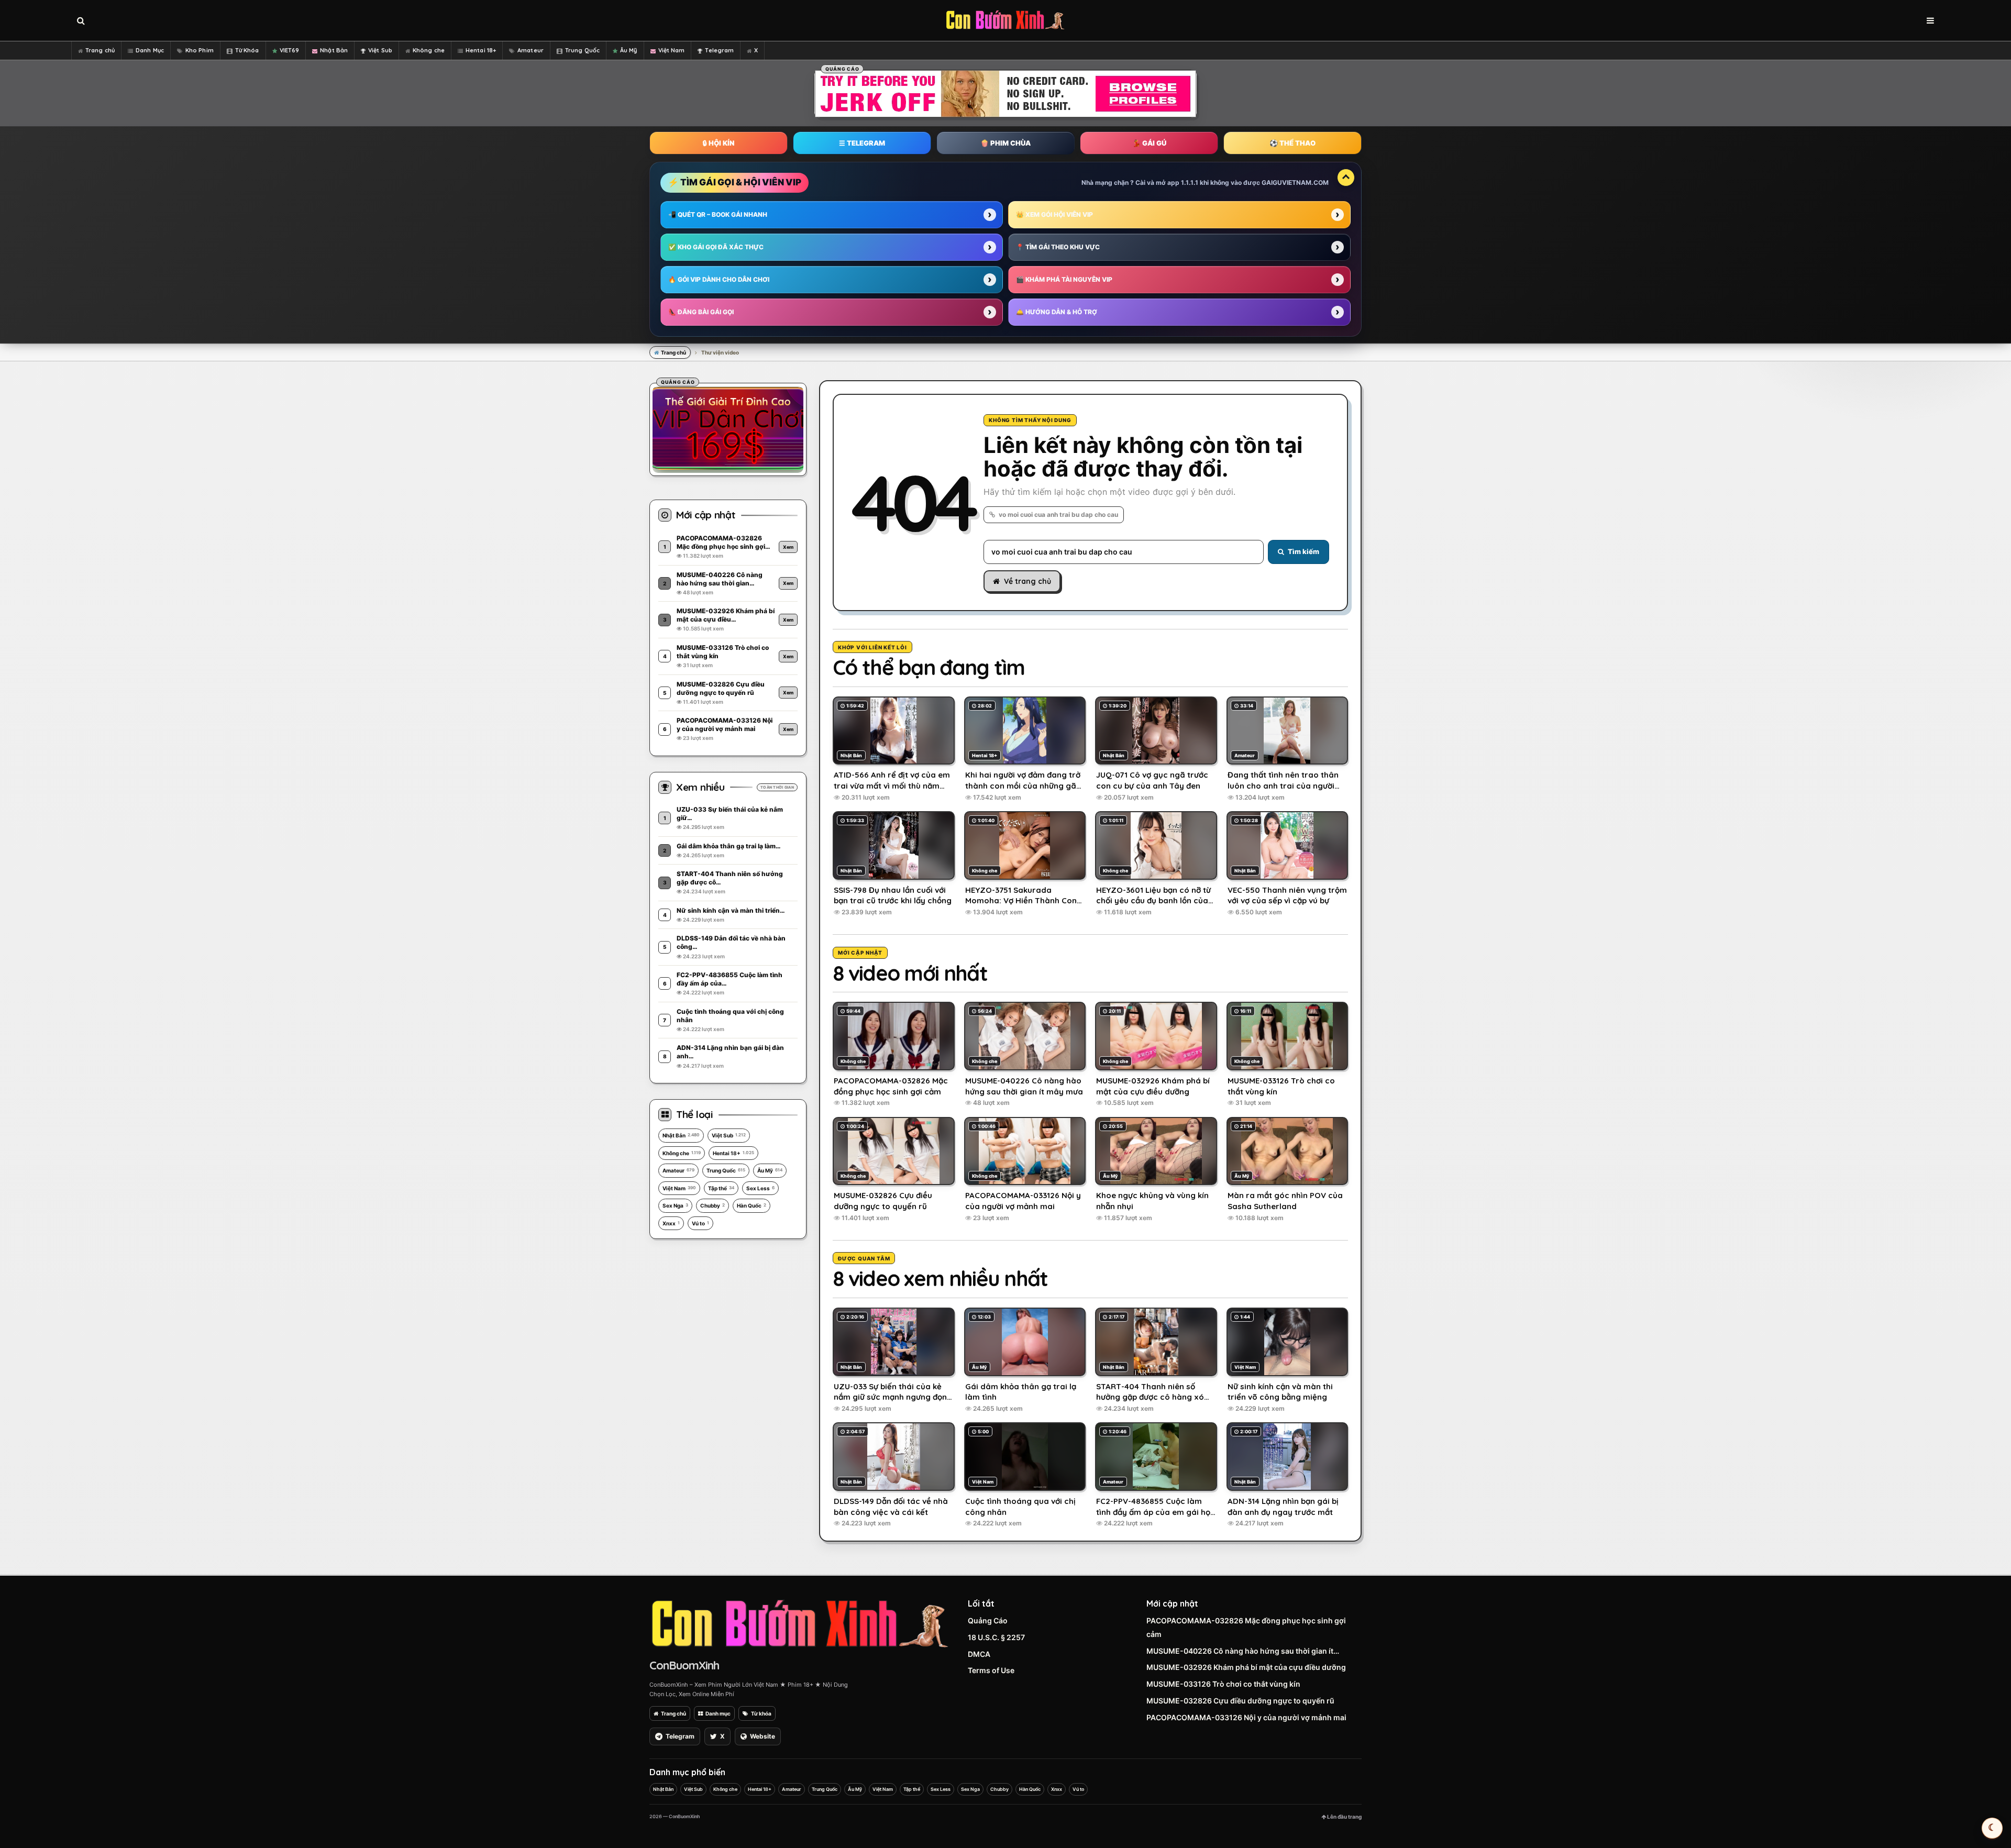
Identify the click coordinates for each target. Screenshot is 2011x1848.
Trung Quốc (582, 50)
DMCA (979, 1654)
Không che (429, 50)
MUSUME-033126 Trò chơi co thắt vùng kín (1223, 1684)
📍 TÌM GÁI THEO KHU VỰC (1058, 247)
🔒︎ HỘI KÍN (719, 143)
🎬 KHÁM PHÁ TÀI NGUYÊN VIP (1064, 279)
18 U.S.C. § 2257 (996, 1637)
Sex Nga (675, 1205)
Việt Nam (672, 50)
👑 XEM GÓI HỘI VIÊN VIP (1054, 214)
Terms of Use (991, 1670)
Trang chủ (100, 50)
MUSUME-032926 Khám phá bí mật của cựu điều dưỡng (1246, 1667)
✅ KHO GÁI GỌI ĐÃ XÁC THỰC (716, 247)
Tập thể (721, 1188)
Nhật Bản (334, 50)
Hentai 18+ (481, 50)
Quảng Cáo (988, 1620)
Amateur (531, 50)
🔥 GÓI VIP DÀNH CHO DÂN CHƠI (719, 279)
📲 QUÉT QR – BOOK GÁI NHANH (718, 214)
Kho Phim (200, 50)
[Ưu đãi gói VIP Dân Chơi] (728, 428)
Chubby (712, 1205)
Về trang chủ (1027, 581)
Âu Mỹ (629, 50)
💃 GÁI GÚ (1149, 143)
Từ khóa (761, 1713)
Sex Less (760, 1188)
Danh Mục (150, 50)
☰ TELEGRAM (862, 143)
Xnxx (671, 1223)
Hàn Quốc (752, 1205)
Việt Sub (380, 50)
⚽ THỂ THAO (1292, 143)
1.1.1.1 (1190, 182)
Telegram (719, 50)
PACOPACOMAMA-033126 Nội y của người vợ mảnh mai (1246, 1717)
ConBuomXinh (684, 1665)
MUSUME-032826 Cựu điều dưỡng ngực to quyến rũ (1240, 1701)
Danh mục (718, 1713)
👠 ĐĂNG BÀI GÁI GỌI (701, 312)
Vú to (700, 1223)
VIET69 (290, 50)
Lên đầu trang (1344, 1817)
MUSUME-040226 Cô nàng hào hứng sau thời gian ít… (1243, 1651)
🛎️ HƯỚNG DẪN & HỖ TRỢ (1057, 312)
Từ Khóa (247, 50)
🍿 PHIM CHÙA (1005, 143)
